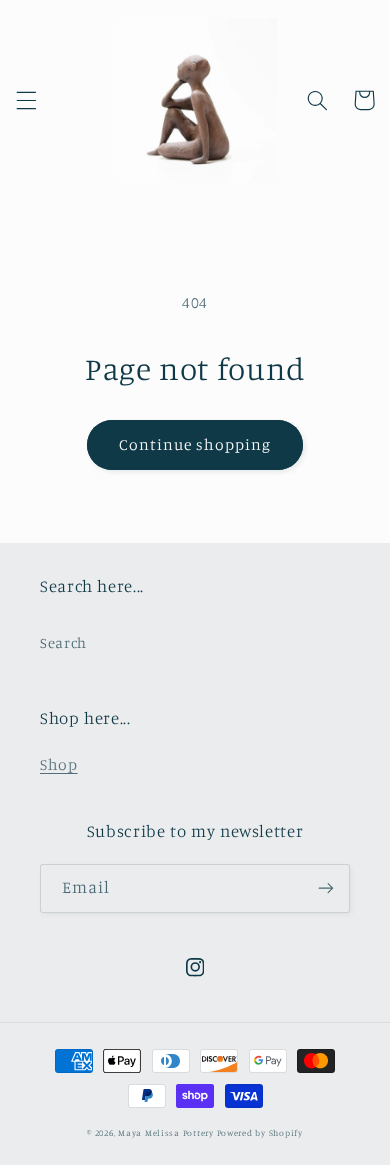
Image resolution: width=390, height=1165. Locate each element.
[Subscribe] (326, 888)
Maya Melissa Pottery (166, 1132)
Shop (59, 764)
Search (63, 642)
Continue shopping (195, 444)
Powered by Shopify (260, 1132)
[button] (26, 100)
